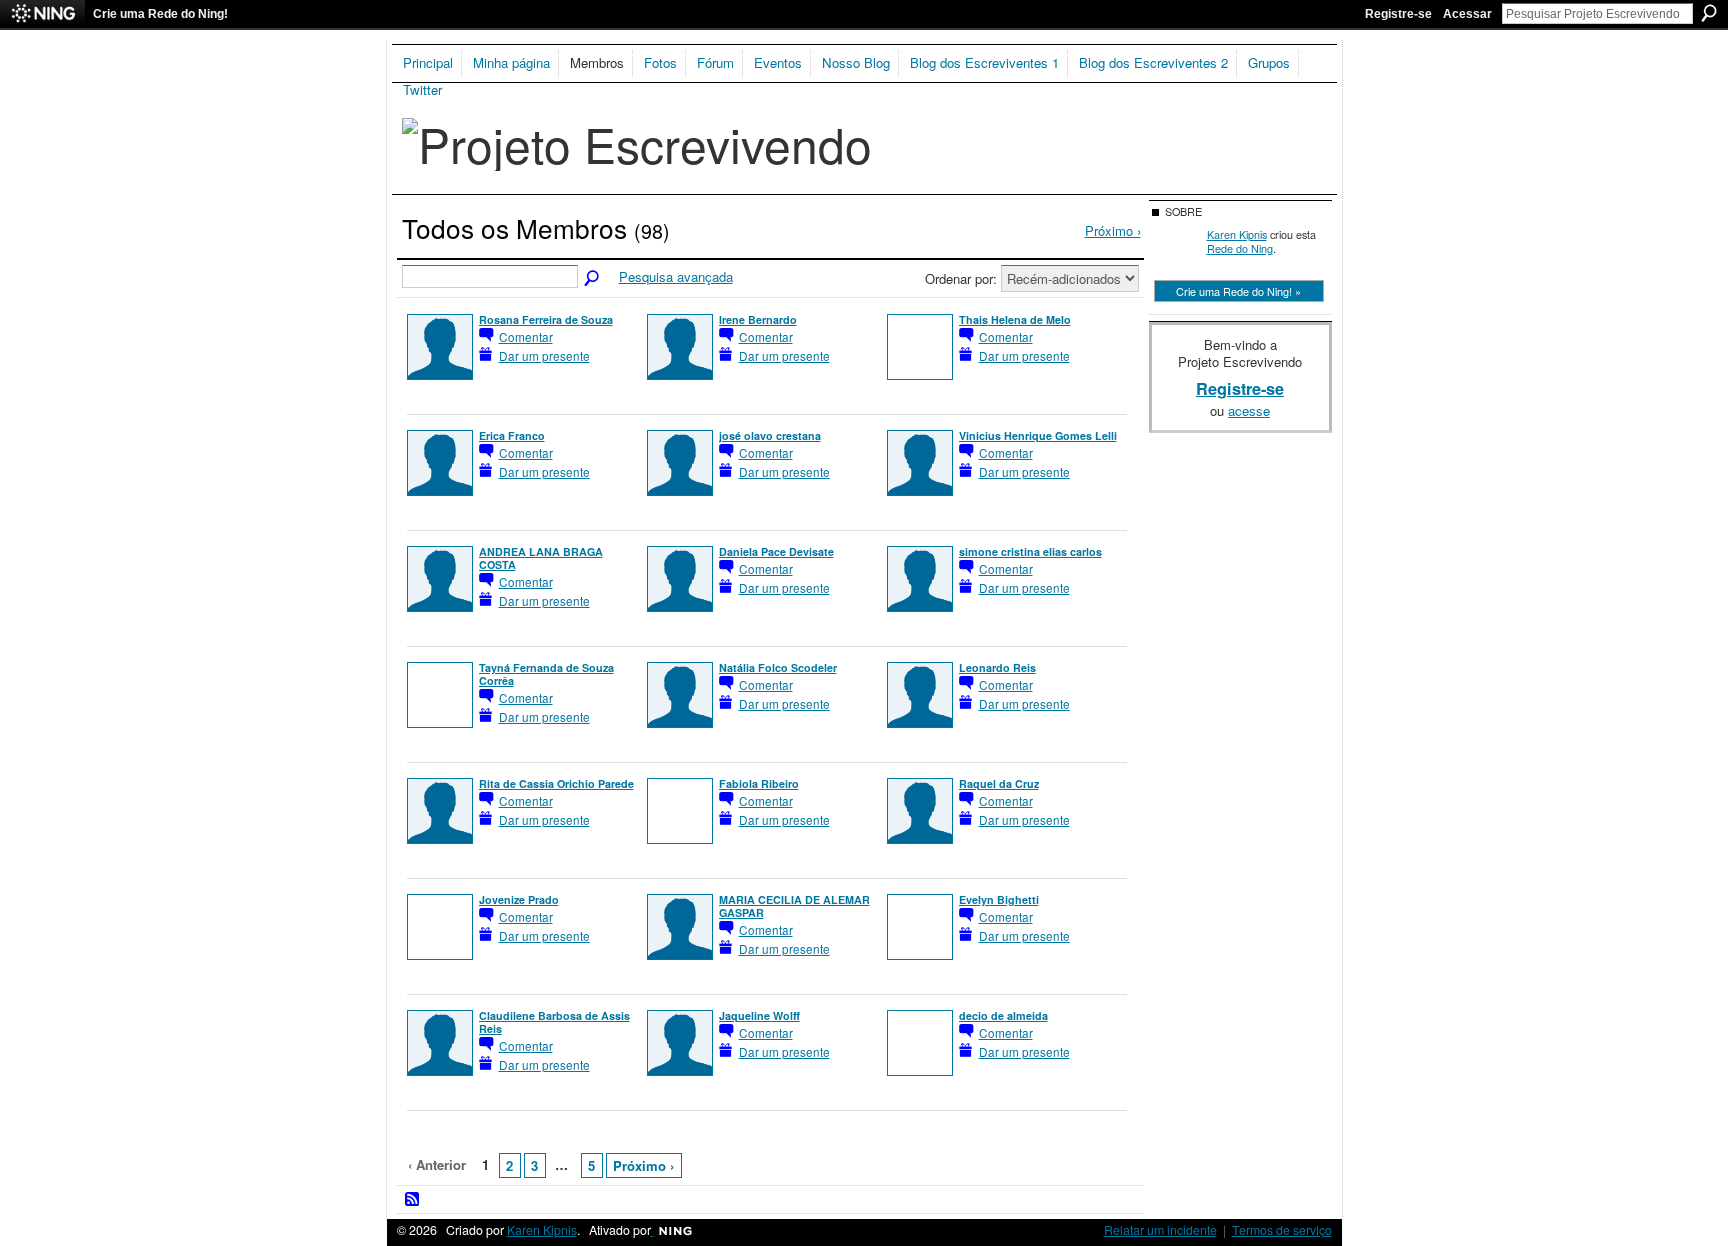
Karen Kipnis (1237, 234)
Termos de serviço (1282, 1230)
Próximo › (643, 1165)
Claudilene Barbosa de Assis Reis (554, 1022)
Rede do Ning (1240, 248)
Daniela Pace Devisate (776, 551)
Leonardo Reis (997, 667)
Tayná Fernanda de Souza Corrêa (546, 674)
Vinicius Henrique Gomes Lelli (1038, 435)
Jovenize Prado (519, 899)
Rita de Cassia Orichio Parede (556, 783)
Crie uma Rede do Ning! (160, 14)
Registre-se (1398, 14)
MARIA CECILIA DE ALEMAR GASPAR (794, 906)
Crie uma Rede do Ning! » (1238, 291)
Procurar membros (593, 279)
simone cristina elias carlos (1030, 551)
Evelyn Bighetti (999, 899)
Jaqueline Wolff (759, 1015)
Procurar (1709, 13)
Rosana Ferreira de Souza (546, 319)
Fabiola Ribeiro (759, 783)
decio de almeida (1003, 1015)
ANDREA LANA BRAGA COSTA (541, 558)
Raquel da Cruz (999, 783)
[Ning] (42, 14)
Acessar (1467, 14)
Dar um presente (544, 355)
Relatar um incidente (1160, 1230)
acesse (1249, 410)
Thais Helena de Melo (1015, 319)
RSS (413, 1200)
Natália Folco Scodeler (778, 667)
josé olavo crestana (770, 435)
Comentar (526, 336)
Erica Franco (512, 435)
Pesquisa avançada (676, 276)
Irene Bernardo (758, 319)
